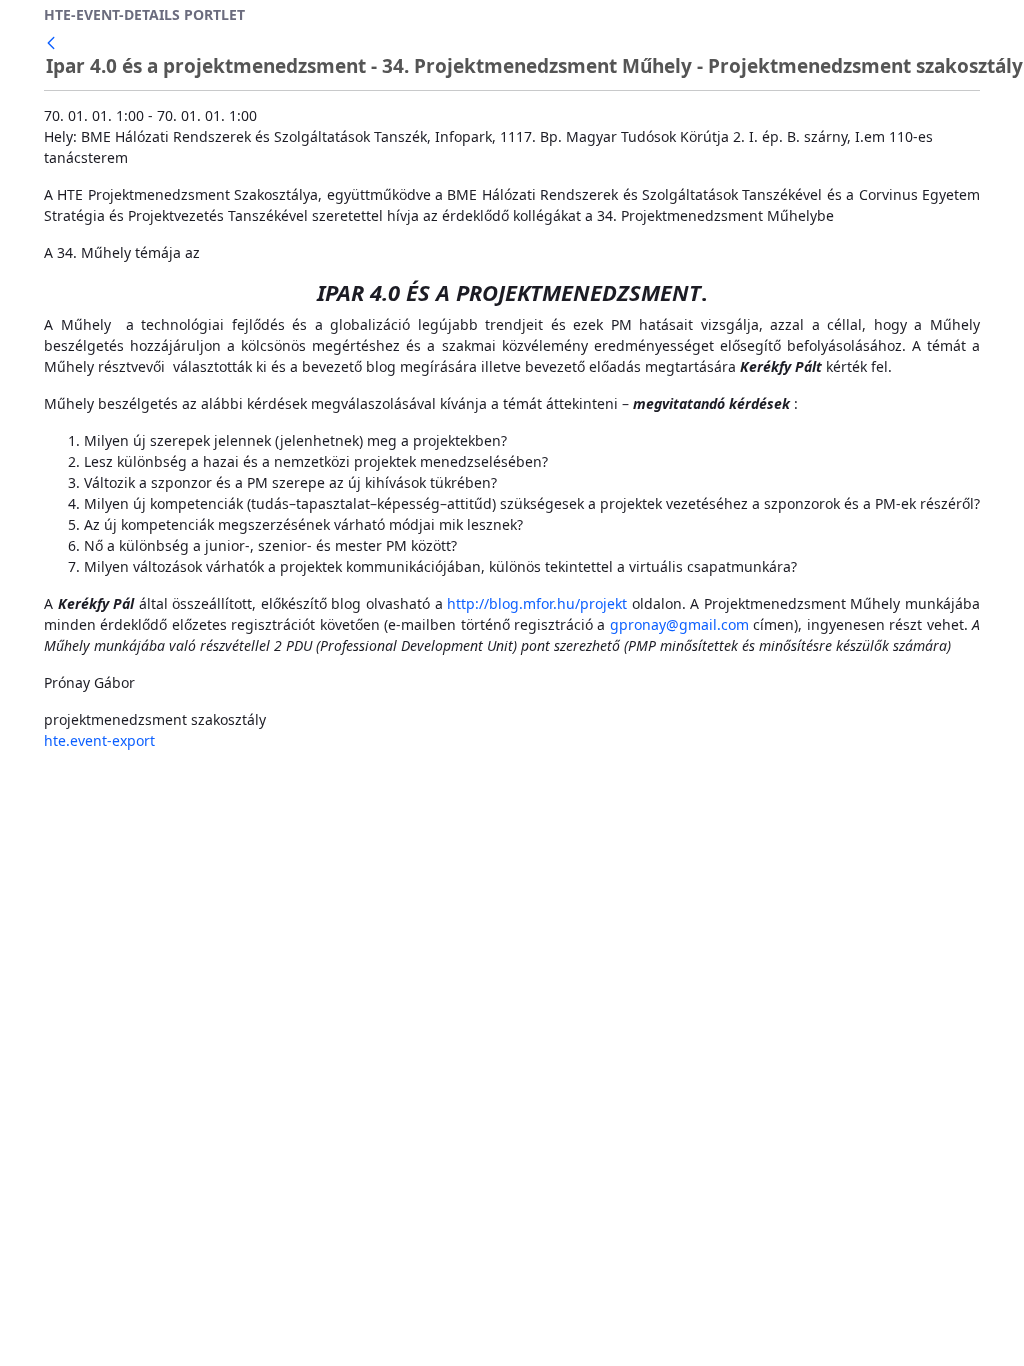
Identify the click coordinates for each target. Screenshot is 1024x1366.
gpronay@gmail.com (679, 624)
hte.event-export (99, 740)
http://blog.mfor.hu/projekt (537, 603)
